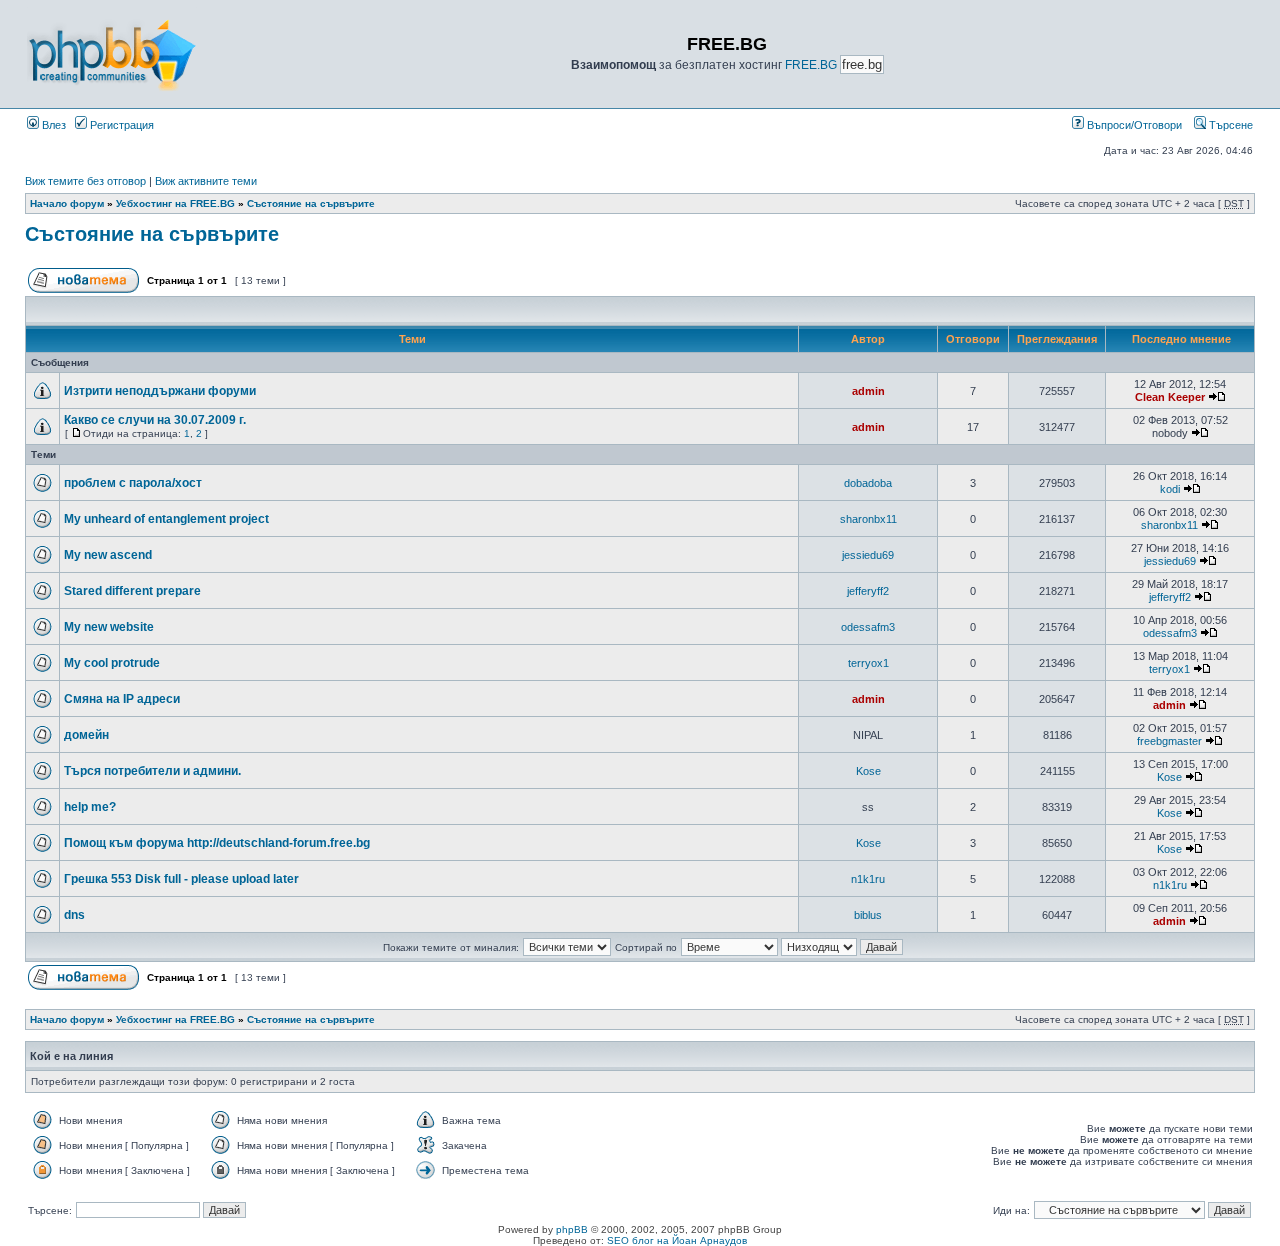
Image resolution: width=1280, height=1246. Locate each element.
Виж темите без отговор (85, 181)
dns (74, 915)
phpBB (572, 1229)
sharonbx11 (868, 519)
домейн (86, 735)
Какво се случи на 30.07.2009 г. (155, 420)
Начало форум (67, 203)
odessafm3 (868, 627)
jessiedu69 (868, 555)
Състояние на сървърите (311, 203)
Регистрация (120, 125)
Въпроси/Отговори (1133, 125)
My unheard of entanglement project (166, 519)
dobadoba (868, 483)
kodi (1170, 489)
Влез (52, 125)
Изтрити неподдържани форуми (160, 391)
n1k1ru (868, 879)
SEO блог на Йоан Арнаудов (677, 1240)
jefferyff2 (868, 591)
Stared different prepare (132, 591)
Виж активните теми (206, 181)
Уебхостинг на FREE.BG (175, 203)
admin (868, 391)
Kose (868, 771)
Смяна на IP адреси (122, 699)
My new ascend (108, 555)
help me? (90, 807)
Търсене (1229, 125)
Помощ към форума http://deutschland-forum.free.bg (217, 843)
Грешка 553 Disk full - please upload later (181, 879)
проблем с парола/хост (133, 483)
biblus (868, 915)
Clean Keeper (1170, 397)
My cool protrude (112, 663)
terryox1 (868, 663)
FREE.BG (811, 65)
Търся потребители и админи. (152, 771)
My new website (109, 627)
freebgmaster (1169, 741)
